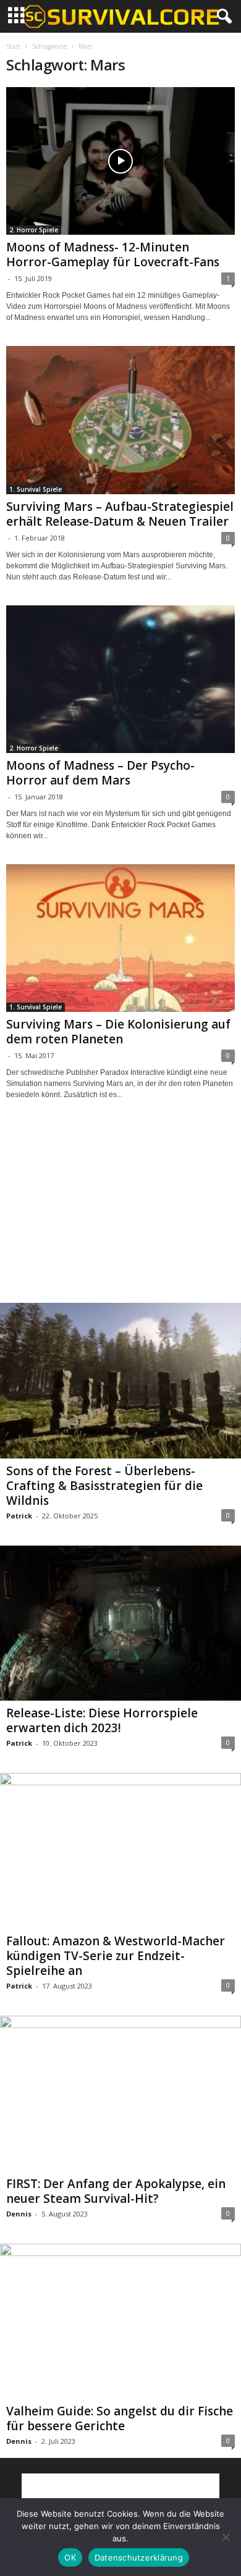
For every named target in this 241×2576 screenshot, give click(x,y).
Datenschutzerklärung (139, 2557)
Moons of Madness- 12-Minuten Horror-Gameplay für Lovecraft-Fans (113, 255)
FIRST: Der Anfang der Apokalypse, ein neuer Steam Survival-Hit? (116, 2191)
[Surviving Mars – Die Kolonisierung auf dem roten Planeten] (120, 938)
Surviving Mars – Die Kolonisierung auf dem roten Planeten (118, 1032)
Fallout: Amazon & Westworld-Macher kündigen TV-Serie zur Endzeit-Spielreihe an (116, 1956)
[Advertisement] (120, 1213)
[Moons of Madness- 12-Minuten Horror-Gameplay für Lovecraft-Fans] (120, 161)
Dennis (19, 2214)
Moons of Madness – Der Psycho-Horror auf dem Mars (100, 773)
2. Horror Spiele (34, 230)
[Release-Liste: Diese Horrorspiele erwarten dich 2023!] (120, 1623)
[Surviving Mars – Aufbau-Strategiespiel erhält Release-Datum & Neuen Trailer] (120, 420)
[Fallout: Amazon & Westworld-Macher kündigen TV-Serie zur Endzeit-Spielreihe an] (120, 1851)
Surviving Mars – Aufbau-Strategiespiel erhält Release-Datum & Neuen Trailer (120, 514)
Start (13, 46)
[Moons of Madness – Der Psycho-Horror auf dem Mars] (120, 679)
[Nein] (226, 2537)
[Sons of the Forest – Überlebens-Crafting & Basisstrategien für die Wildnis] (120, 1381)
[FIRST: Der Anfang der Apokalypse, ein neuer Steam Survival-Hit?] (120, 2094)
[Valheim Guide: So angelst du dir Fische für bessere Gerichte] (120, 2321)
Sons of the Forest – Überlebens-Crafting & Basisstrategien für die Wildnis (104, 1486)
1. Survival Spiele (36, 489)
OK (70, 2557)
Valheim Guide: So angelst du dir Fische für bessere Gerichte (120, 2418)
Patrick (19, 1516)
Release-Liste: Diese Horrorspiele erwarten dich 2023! (102, 1720)
